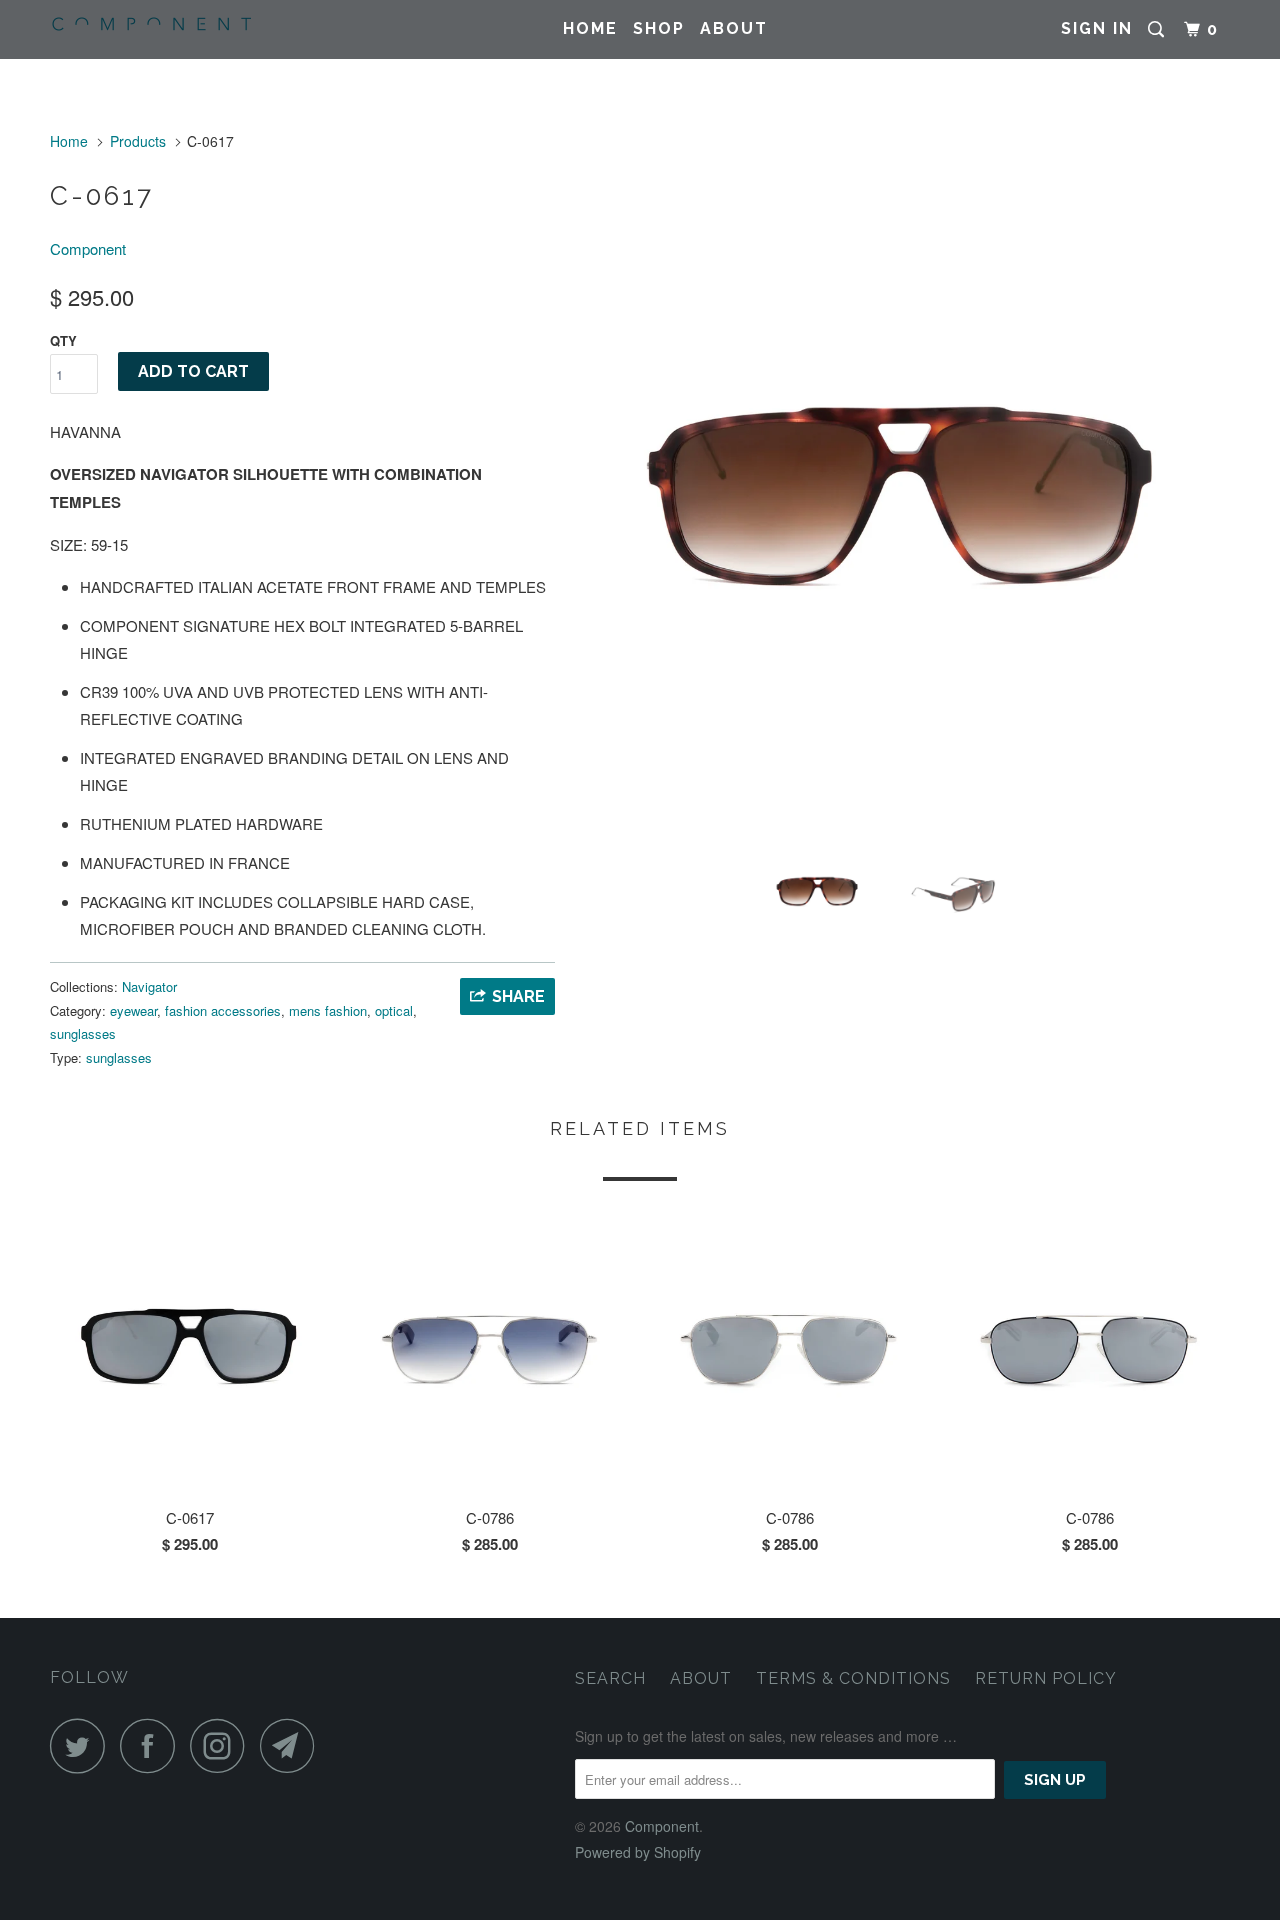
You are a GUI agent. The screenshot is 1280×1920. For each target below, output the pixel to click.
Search (610, 1678)
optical (394, 1010)
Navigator (149, 986)
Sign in (1097, 28)
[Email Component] (293, 1745)
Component (88, 248)
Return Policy (1046, 1678)
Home (590, 28)
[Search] (1158, 30)
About (734, 28)
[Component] (152, 24)
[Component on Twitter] (83, 1745)
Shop (659, 28)
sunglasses (83, 1033)
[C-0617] (902, 496)
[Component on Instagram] (223, 1745)
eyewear (133, 1010)
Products (138, 141)
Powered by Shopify (638, 1852)
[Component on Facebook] (153, 1745)
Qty (63, 340)
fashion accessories (223, 1010)
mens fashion (328, 1010)
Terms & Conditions (853, 1678)
